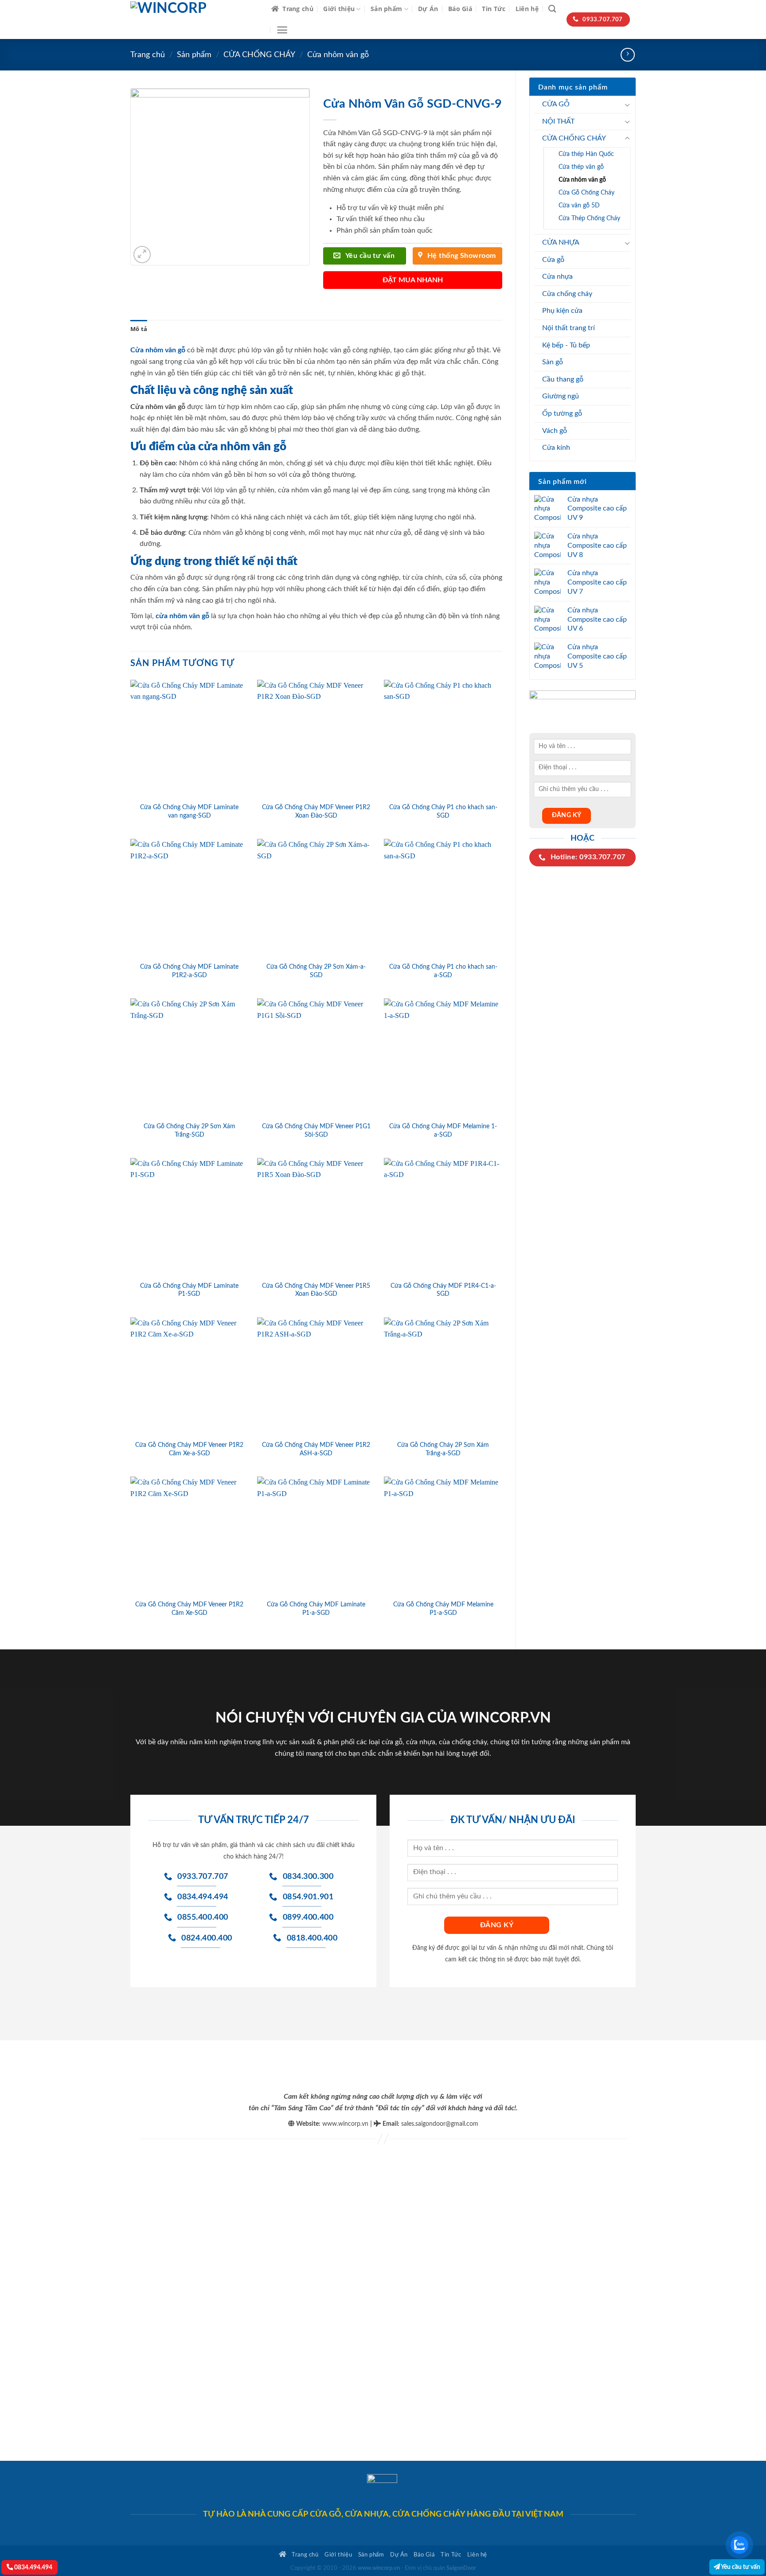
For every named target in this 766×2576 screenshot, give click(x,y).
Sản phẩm (386, 9)
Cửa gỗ (553, 260)
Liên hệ (527, 9)
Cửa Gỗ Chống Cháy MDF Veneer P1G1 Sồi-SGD (316, 1130)
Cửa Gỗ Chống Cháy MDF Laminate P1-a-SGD (316, 1609)
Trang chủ (298, 9)
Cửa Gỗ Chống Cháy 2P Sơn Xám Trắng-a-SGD (443, 1449)
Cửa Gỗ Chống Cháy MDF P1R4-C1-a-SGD (443, 1290)
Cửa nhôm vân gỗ (338, 55)
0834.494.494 (33, 2567)
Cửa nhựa (557, 277)
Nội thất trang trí (569, 328)
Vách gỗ (555, 431)
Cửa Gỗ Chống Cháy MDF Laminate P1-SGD (189, 1290)
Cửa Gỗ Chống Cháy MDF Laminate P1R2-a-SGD (189, 971)
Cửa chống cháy (567, 294)
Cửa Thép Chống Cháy (589, 218)
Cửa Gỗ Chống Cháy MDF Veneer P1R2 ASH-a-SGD (316, 1449)
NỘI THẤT (558, 121)
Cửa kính (556, 448)
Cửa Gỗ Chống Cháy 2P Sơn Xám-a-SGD (316, 971)
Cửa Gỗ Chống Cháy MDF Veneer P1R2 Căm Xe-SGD (189, 1609)
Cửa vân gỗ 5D (579, 205)
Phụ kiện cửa (562, 311)
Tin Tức (494, 9)
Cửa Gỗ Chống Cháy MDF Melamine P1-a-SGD (443, 1609)
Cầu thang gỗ (563, 379)
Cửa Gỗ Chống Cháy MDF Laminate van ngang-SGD (189, 811)
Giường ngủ (561, 396)
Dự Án (428, 9)
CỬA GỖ (556, 104)
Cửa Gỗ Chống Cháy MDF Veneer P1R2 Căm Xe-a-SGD (189, 1449)
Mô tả (139, 329)
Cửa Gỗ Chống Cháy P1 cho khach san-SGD (443, 811)
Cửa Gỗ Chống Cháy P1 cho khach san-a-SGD (443, 971)
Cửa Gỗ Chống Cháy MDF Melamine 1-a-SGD (443, 1130)
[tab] (139, 329)
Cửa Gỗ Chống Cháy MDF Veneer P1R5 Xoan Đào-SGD (316, 1290)
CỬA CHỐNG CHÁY (259, 55)
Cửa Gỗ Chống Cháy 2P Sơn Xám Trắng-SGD (190, 1130)
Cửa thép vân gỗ (581, 167)
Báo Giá (460, 9)
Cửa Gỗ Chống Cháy (586, 193)
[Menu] (282, 30)
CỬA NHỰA (561, 242)
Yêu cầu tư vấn (740, 2567)
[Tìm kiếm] (552, 9)
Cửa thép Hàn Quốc (586, 154)
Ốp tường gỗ (562, 413)
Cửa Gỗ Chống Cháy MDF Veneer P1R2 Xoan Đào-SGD (316, 811)
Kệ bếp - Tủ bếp (566, 345)
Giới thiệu (339, 9)
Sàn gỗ (553, 362)
